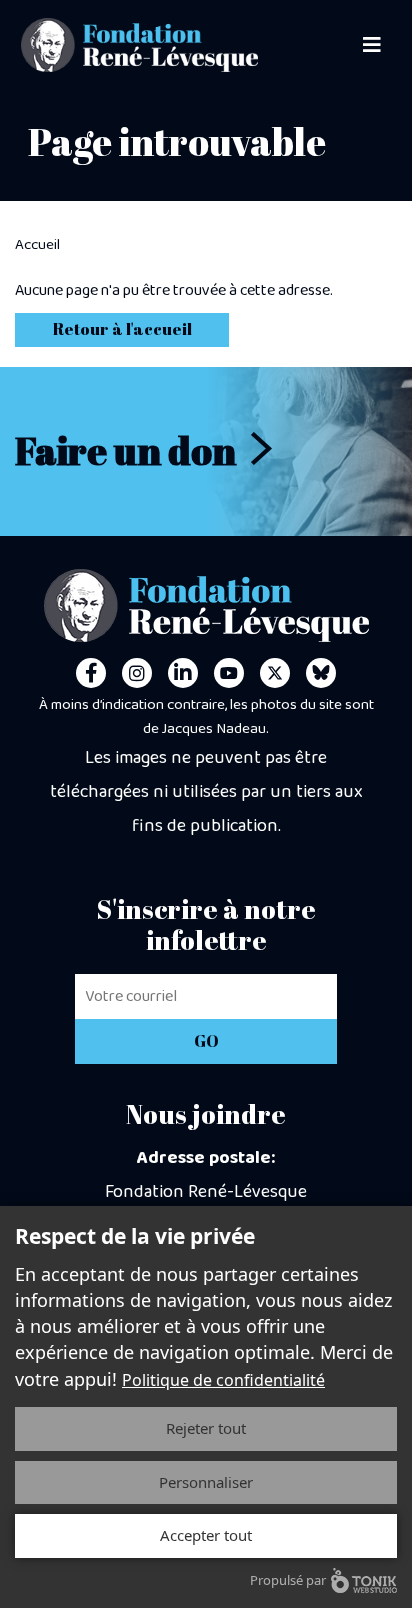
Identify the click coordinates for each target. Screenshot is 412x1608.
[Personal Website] (321, 673)
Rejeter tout (206, 1428)
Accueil (37, 245)
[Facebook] (91, 673)
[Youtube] (229, 673)
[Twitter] (275, 673)
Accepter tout (206, 1535)
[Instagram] (137, 673)
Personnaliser (206, 1482)
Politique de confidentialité (223, 1380)
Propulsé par (288, 1580)
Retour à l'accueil (122, 329)
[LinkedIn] (183, 673)
